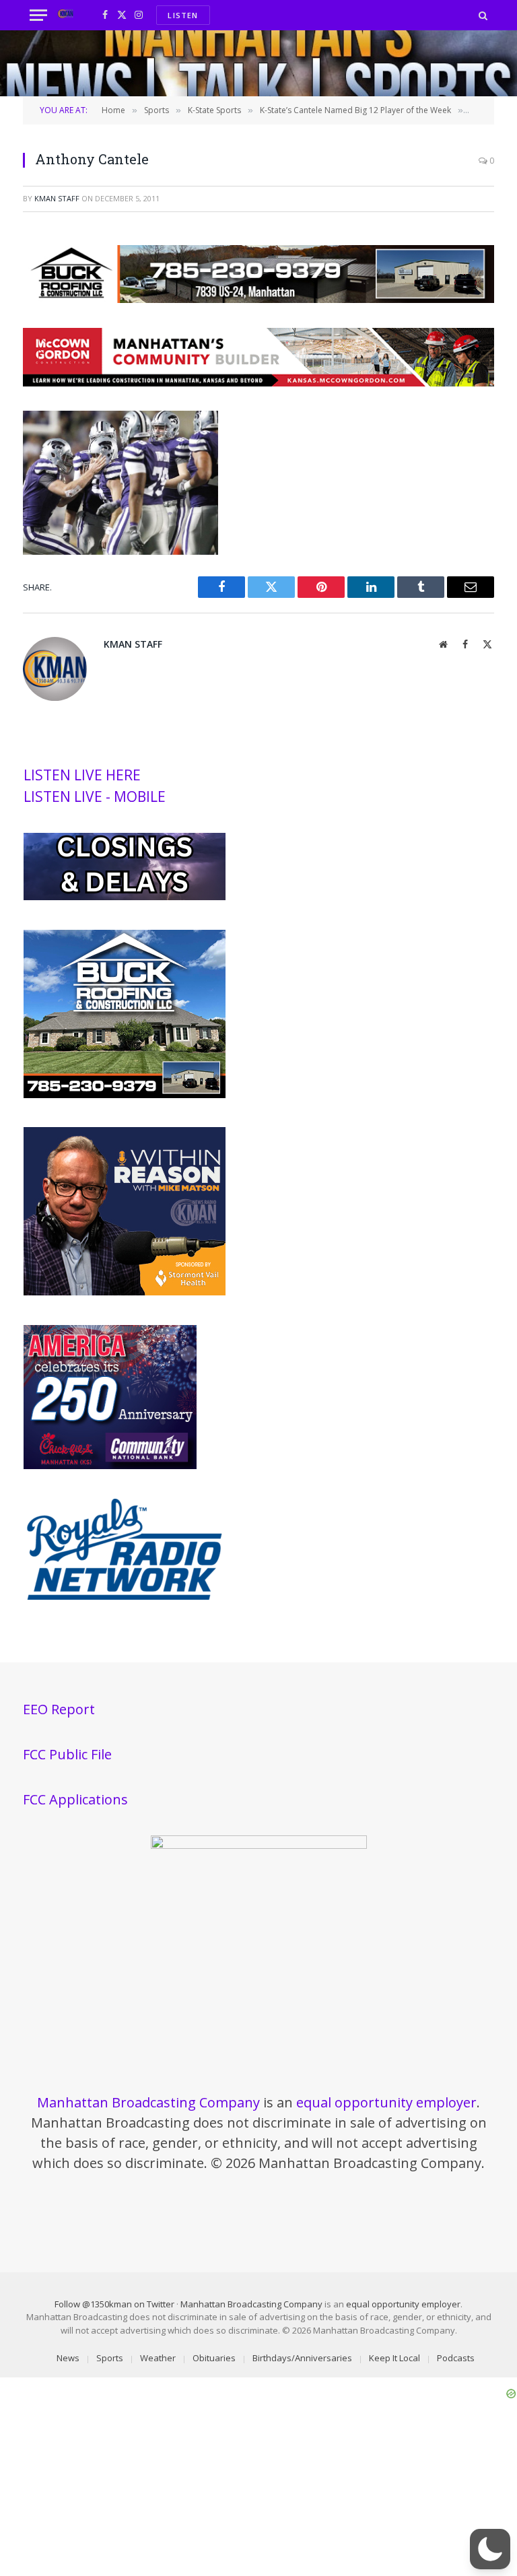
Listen (183, 15)
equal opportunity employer (386, 2102)
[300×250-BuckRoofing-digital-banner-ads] (125, 1095)
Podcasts (456, 2358)
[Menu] (38, 15)
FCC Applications (75, 1799)
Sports (110, 2358)
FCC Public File (67, 1754)
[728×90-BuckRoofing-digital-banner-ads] (258, 299)
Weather (158, 2358)
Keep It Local (394, 2358)
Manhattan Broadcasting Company (148, 2102)
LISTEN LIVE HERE (82, 775)
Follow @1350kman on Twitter (114, 2304)
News (68, 2358)
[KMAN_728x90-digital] (258, 382)
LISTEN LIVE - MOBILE (95, 796)
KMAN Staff (57, 198)
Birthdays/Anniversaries (302, 2358)
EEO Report (59, 1709)
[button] (490, 2549)
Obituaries (214, 2358)
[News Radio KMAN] (66, 15)
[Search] (482, 15)
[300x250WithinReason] (125, 1292)
